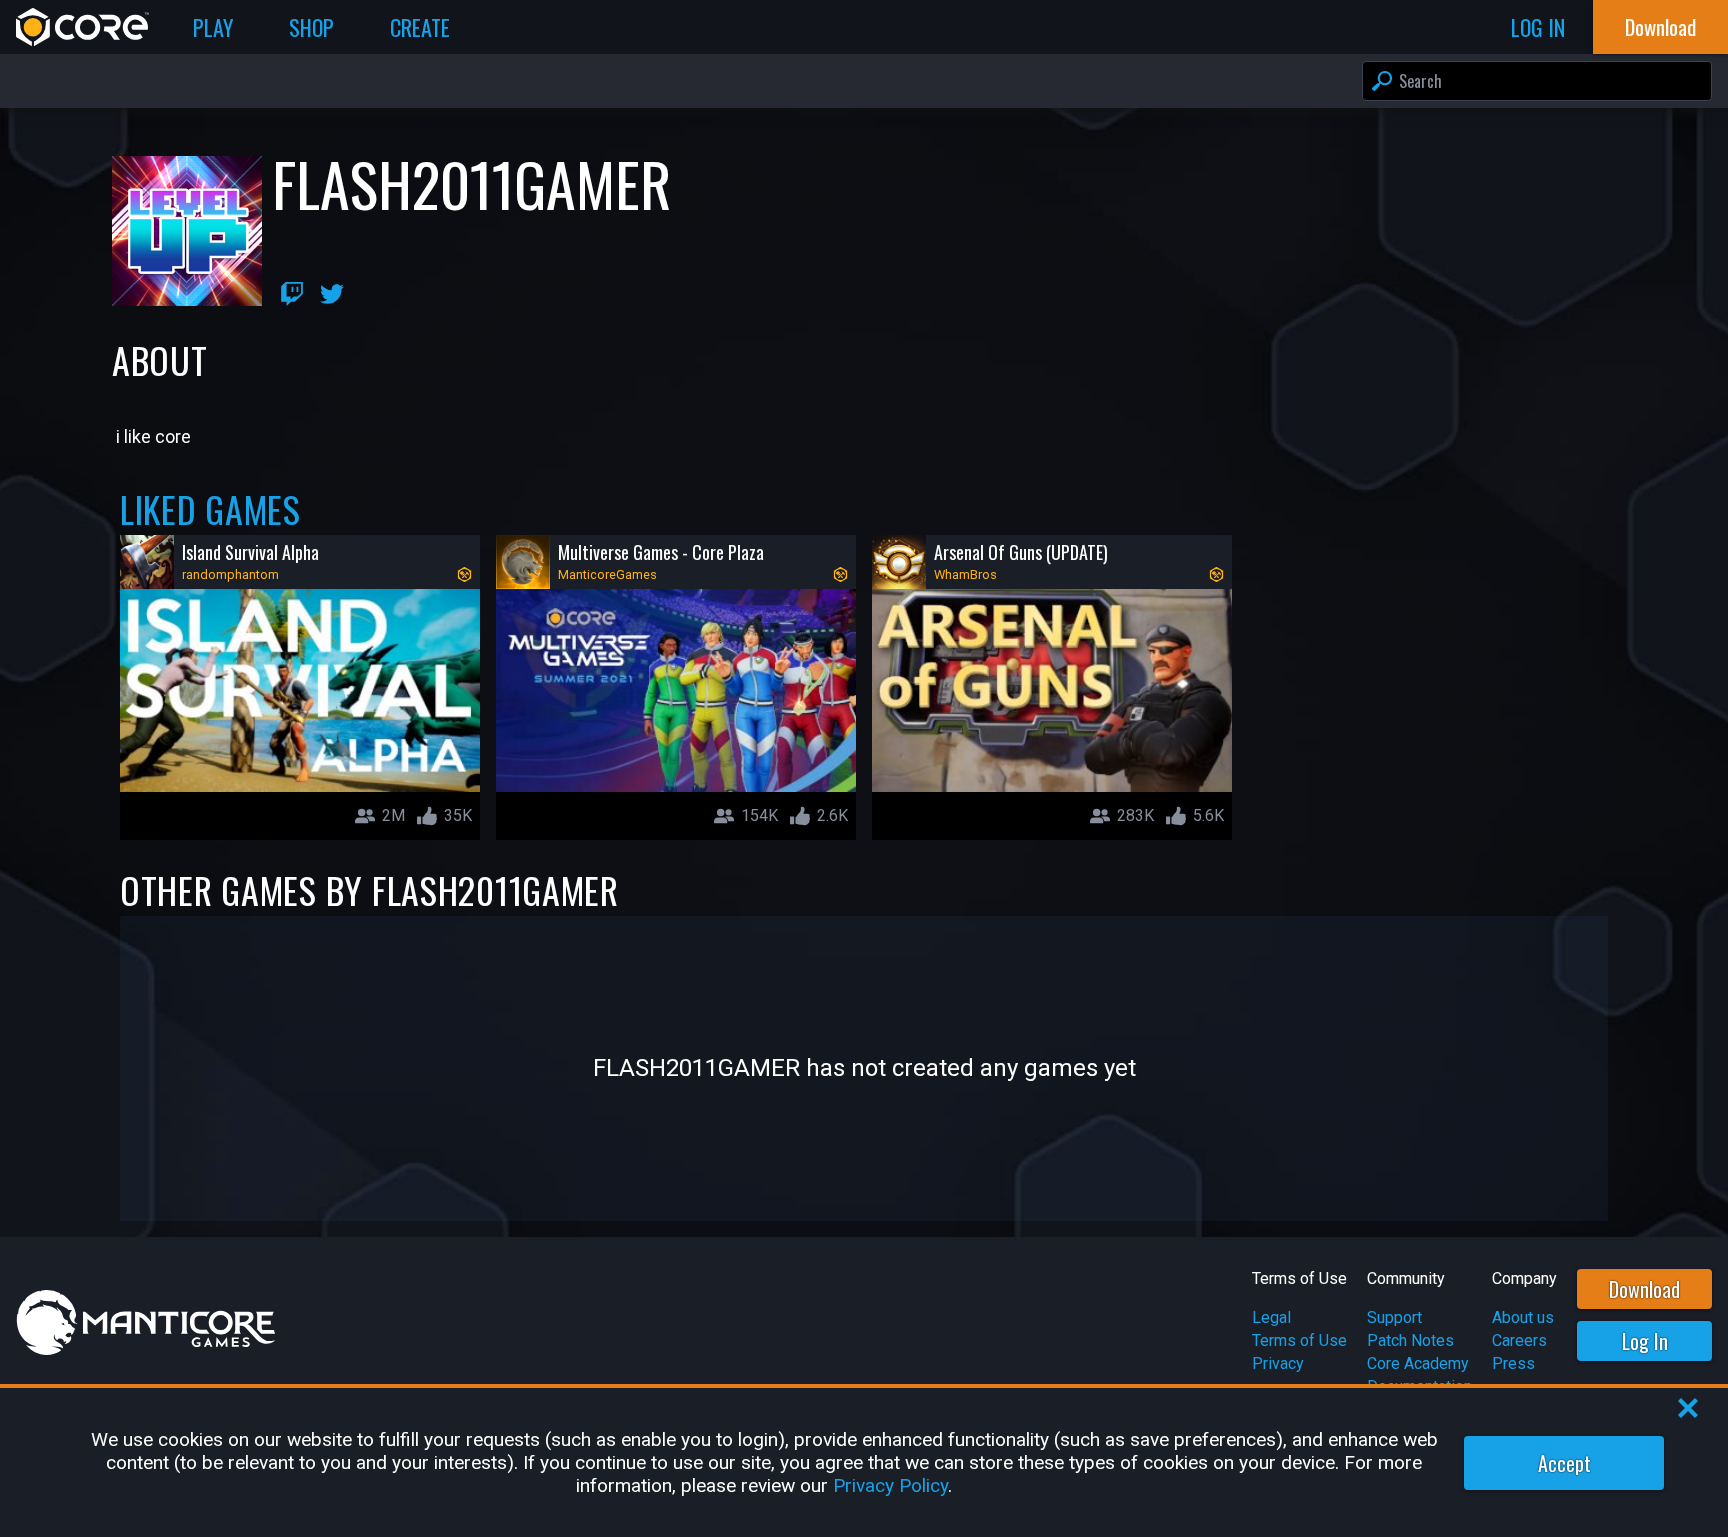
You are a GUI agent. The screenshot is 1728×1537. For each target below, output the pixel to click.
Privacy (1278, 1363)
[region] (864, 1462)
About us (1523, 1317)
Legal (1271, 1317)
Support (1394, 1317)
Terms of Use (1299, 1340)
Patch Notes (1410, 1340)
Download (1644, 1289)
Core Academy (1418, 1363)
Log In (1645, 1341)
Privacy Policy (890, 1485)
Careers (1519, 1340)
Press (1513, 1363)
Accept (1564, 1463)
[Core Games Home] (82, 27)
